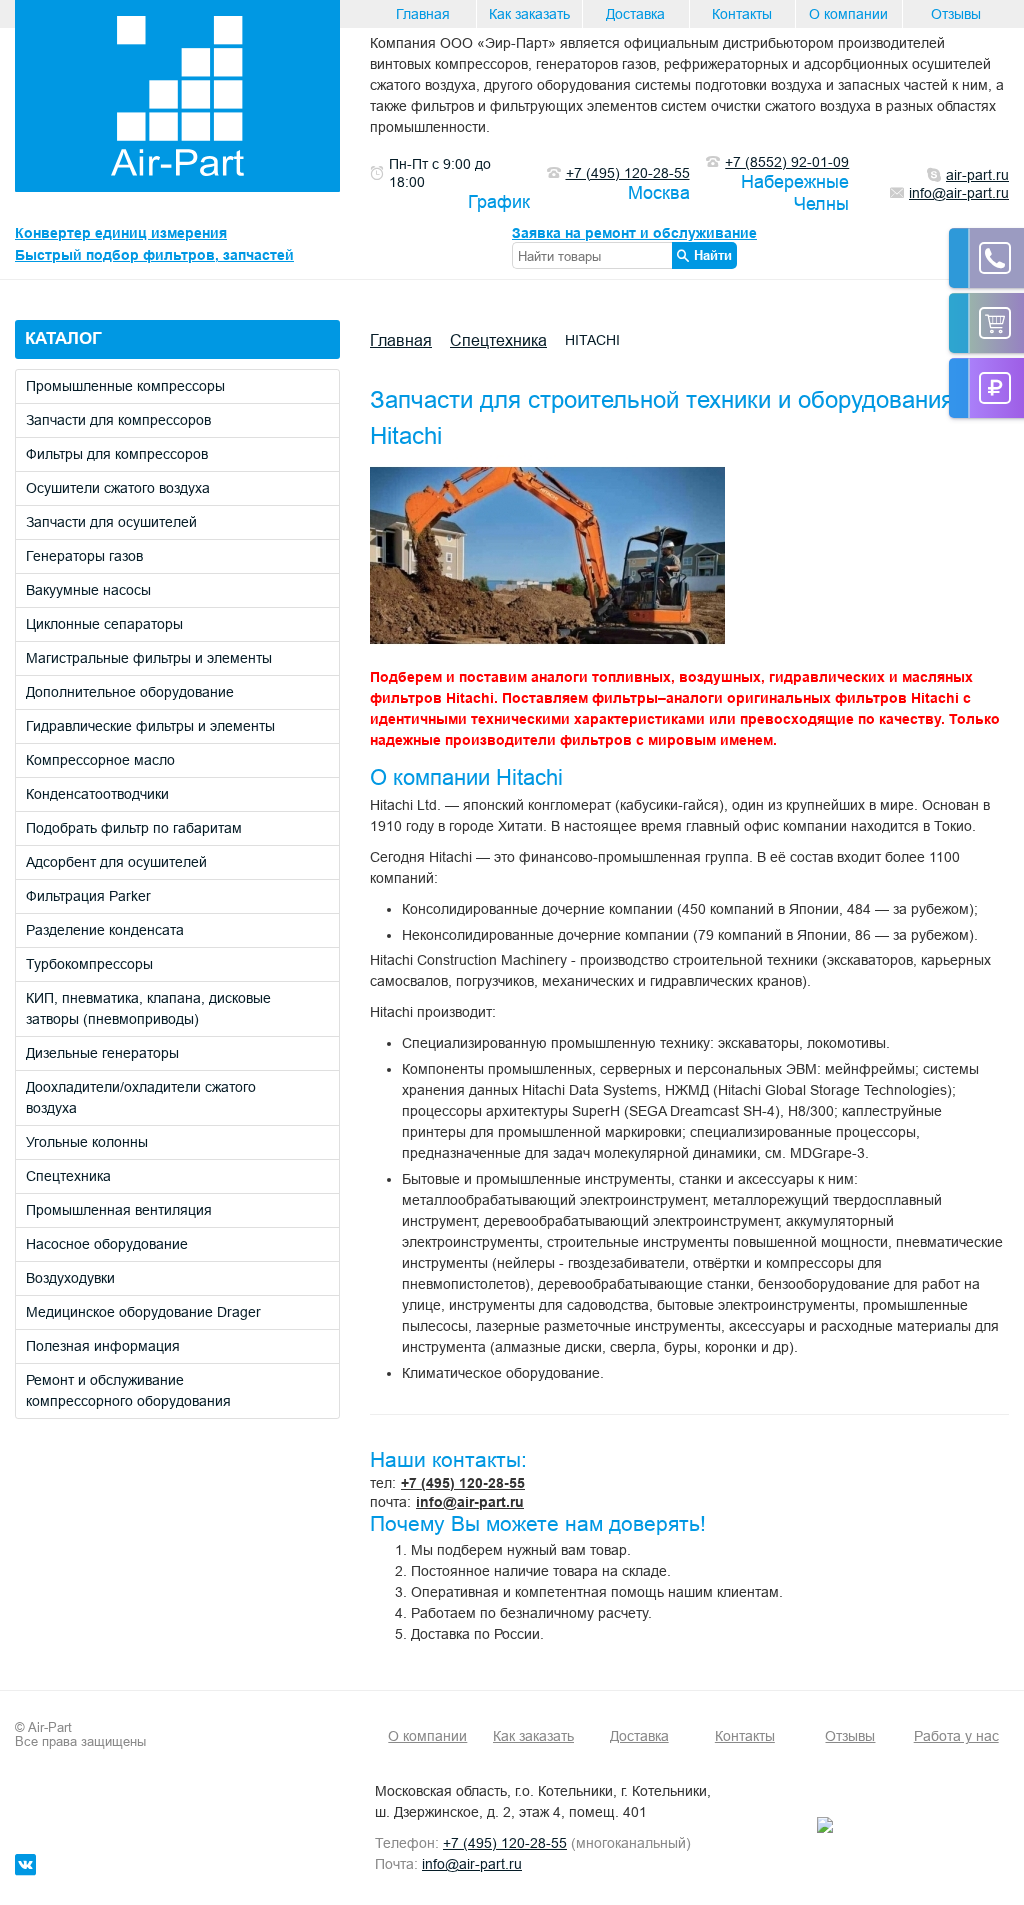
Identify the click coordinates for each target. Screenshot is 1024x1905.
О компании (848, 14)
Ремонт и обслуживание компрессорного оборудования (128, 1390)
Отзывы (956, 14)
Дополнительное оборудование (130, 692)
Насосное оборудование (107, 1244)
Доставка (635, 14)
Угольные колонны (87, 1142)
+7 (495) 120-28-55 (463, 1483)
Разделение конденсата (105, 930)
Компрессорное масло (100, 760)
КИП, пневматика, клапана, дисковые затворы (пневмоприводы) (148, 1008)
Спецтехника (68, 1176)
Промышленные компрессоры (125, 386)
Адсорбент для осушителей (116, 862)
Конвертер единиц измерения (121, 233)
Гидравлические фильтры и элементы (150, 726)
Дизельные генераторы (102, 1053)
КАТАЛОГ (63, 338)
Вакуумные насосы (88, 590)
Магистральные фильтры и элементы (149, 658)
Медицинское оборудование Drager (143, 1312)
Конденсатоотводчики (97, 794)
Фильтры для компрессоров (117, 454)
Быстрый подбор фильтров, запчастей (154, 255)
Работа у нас (956, 1736)
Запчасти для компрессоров (118, 420)
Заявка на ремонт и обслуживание (634, 233)
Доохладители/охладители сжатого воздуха (141, 1097)
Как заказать (529, 14)
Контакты (742, 14)
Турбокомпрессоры (89, 964)
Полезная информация (103, 1346)
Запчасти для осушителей (111, 522)
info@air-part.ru (470, 1502)
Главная (423, 14)
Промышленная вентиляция (119, 1210)
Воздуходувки (70, 1278)
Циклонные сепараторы (104, 624)
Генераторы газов (84, 556)
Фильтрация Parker (88, 896)
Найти (713, 255)
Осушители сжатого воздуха (118, 488)
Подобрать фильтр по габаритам (134, 828)
